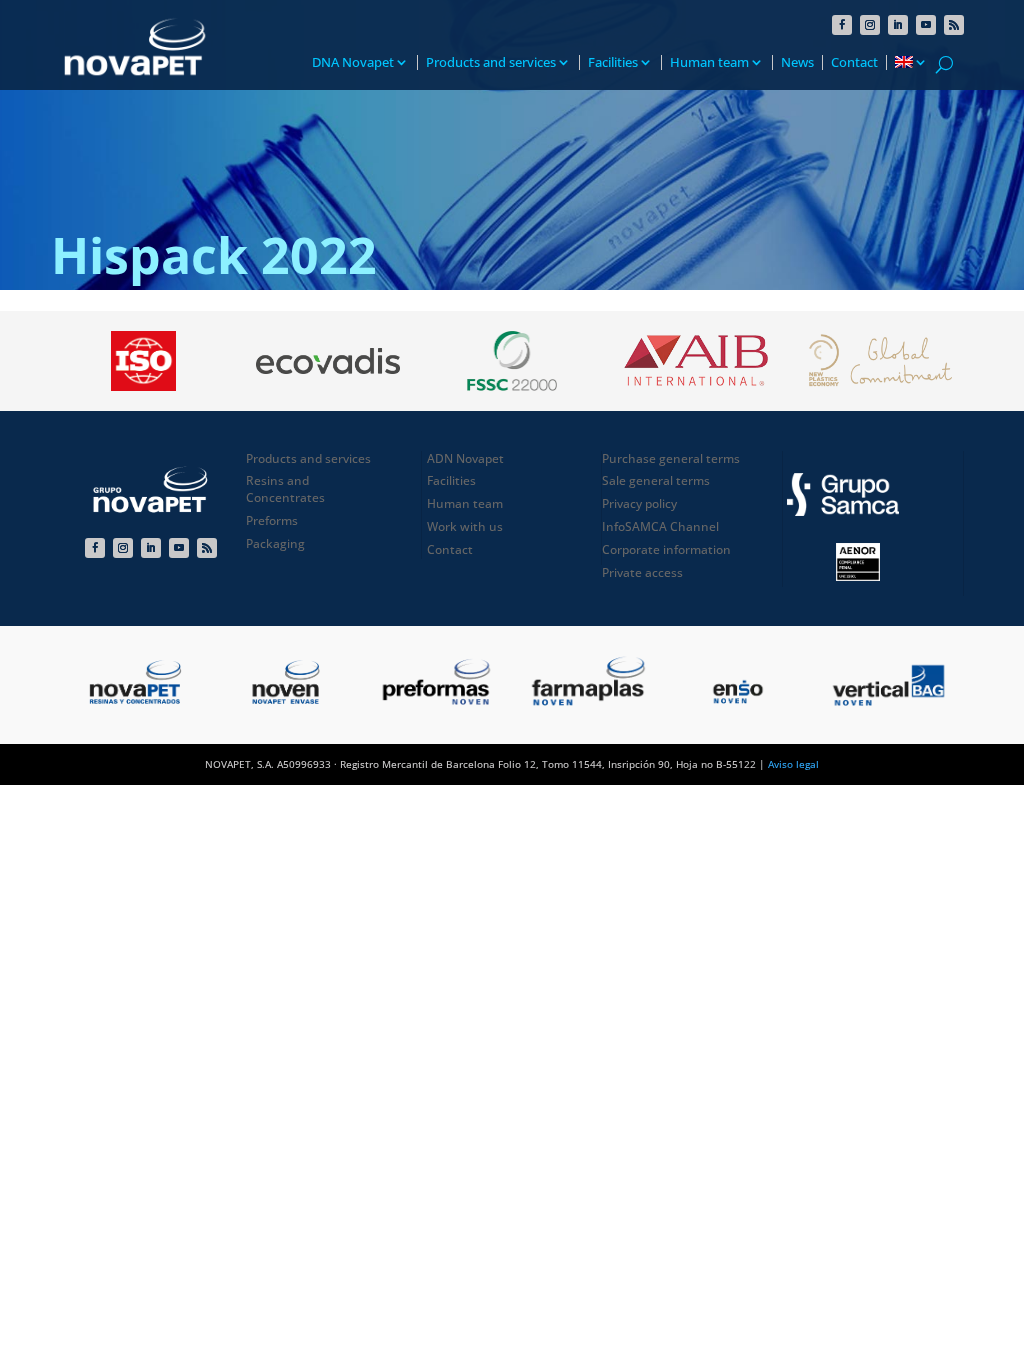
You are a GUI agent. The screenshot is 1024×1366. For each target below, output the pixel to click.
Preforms (272, 520)
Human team (709, 62)
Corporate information (666, 549)
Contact (854, 62)
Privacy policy (639, 503)
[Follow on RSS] (954, 25)
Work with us (465, 526)
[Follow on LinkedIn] (898, 25)
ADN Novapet (465, 458)
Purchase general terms (671, 458)
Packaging (275, 543)
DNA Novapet (353, 62)
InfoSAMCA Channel (660, 526)
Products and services (491, 62)
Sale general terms (656, 480)
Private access (642, 572)
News (797, 62)
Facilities (613, 62)
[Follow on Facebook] (842, 25)
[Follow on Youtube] (926, 25)
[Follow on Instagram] (870, 25)
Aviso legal (793, 764)
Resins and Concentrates (285, 489)
